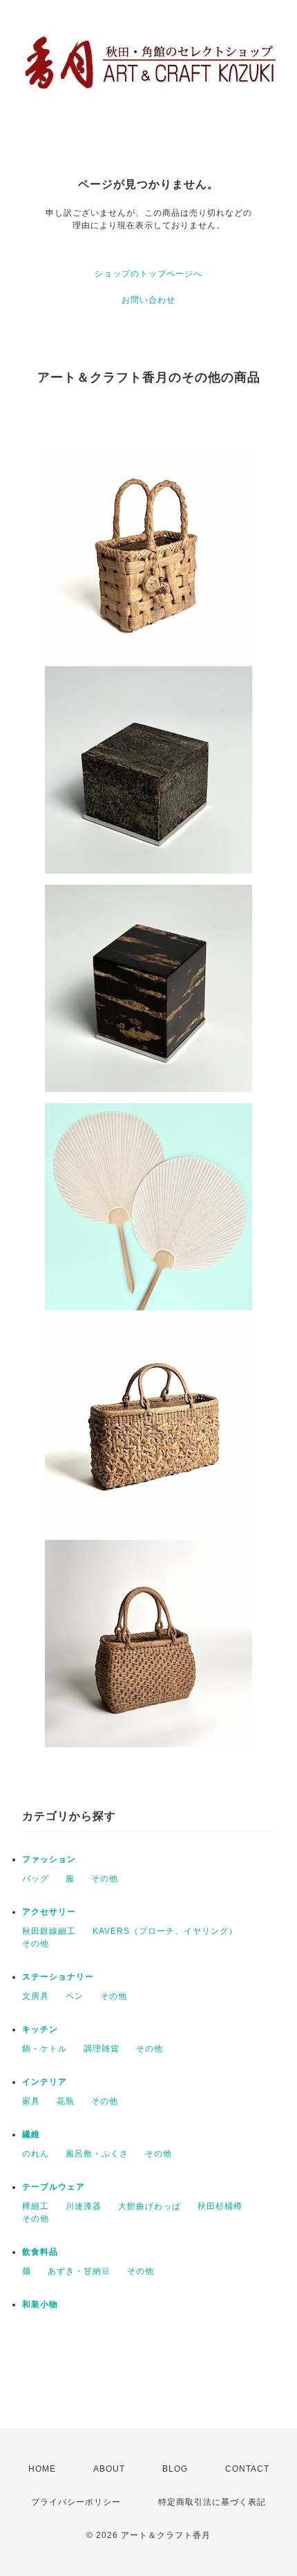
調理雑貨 (102, 2049)
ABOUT (109, 2469)
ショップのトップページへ (148, 274)
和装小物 (40, 2304)
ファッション (49, 1859)
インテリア (45, 2082)
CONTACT (247, 2469)
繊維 (31, 2134)
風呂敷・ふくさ (97, 2154)
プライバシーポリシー (76, 2502)
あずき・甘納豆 (79, 2271)
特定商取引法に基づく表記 (212, 2502)
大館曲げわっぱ (150, 2206)
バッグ (36, 1879)
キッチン (40, 2029)
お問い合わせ (148, 300)
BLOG (175, 2469)
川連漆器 (84, 2206)
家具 (31, 2101)
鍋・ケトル (45, 2049)
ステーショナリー (58, 1977)
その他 (105, 1879)
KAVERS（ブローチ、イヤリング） (165, 1931)
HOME (42, 2469)
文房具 (36, 1996)
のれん (36, 2154)
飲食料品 (40, 2252)
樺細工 (36, 2206)
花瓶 (66, 2101)
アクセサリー (49, 1912)
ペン (75, 1996)
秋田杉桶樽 (220, 2206)
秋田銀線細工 (49, 1931)
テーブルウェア (54, 2187)
